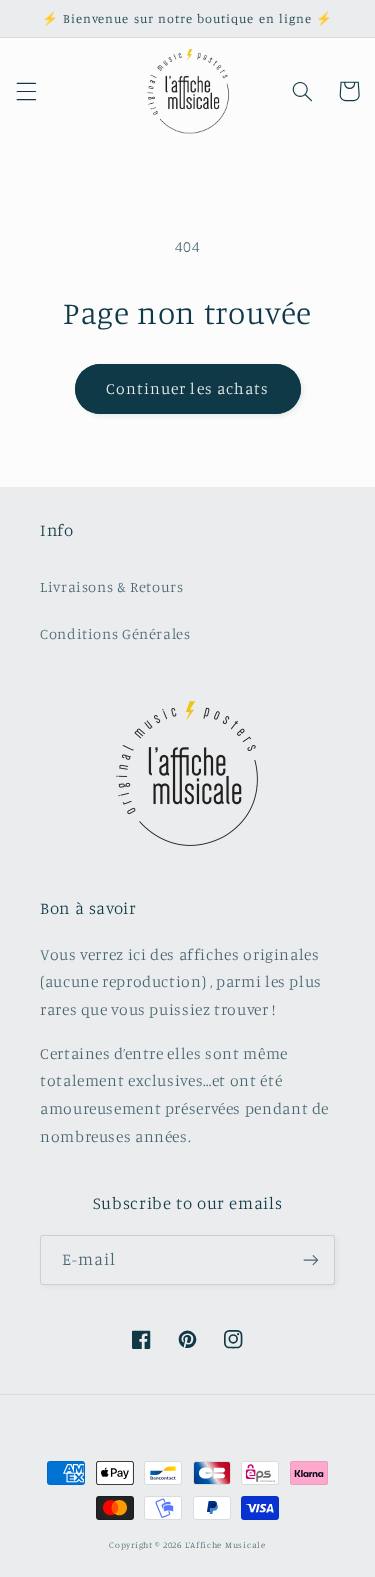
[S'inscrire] (311, 1259)
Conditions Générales (115, 633)
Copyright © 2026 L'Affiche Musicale (187, 1544)
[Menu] (26, 91)
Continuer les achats (187, 388)
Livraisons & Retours (112, 586)
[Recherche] (302, 91)
